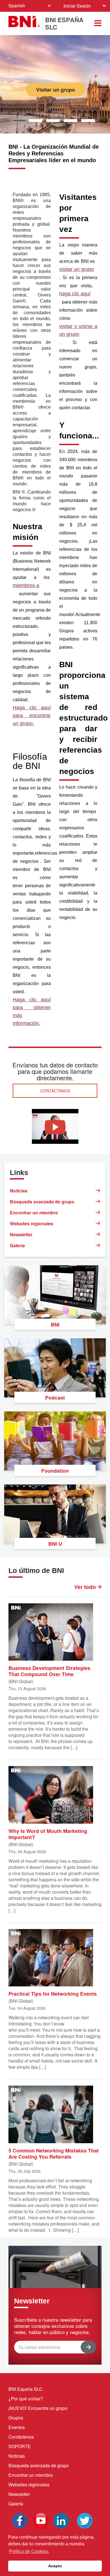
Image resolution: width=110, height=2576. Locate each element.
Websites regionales (32, 1224)
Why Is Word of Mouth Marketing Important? (48, 1834)
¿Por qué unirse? (26, 2399)
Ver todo (86, 1587)
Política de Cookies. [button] (29, 2551)
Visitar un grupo (58, 90)
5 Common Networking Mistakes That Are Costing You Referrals (54, 2153)
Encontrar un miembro (34, 1213)
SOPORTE (20, 2446)
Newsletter (21, 1234)
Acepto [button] (55, 2566)
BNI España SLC (26, 2389)
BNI (55, 1325)
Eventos (17, 2427)
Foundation (55, 1471)
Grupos (16, 2418)
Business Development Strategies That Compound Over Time (49, 1671)
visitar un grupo (77, 269)
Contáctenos (21, 2437)
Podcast (55, 1398)
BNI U (55, 1544)
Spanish (17, 5)
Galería (17, 1245)
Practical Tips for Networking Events (53, 1993)
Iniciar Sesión (77, 6)
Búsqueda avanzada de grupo (42, 1202)
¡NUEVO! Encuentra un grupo (38, 2408)
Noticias (19, 1191)
